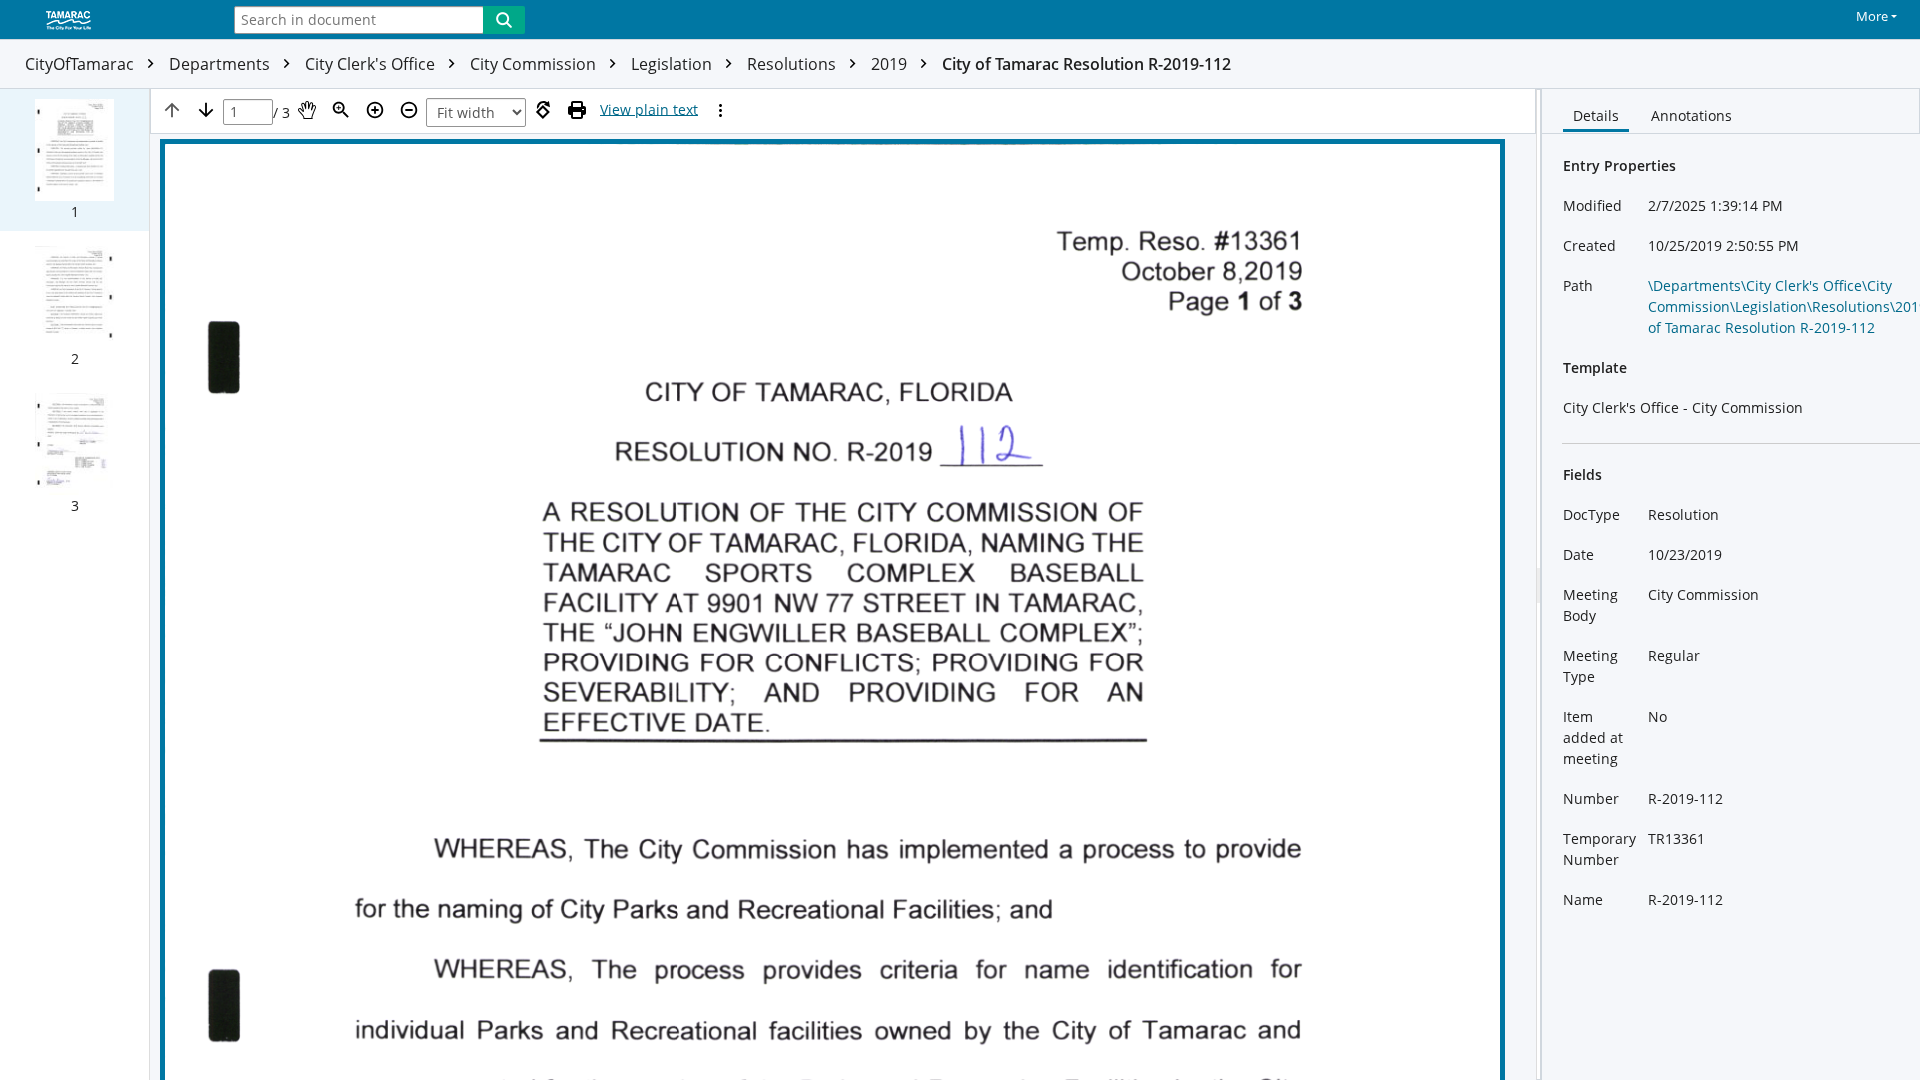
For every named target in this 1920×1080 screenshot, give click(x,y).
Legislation (673, 64)
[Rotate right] (543, 110)
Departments (221, 64)
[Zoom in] (375, 110)
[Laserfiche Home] (105, 21)
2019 (891, 64)
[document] (1731, 584)
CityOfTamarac (81, 64)
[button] (74, 160)
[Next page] (206, 110)
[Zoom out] (409, 110)
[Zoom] (341, 110)
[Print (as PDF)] (577, 110)
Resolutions (793, 64)
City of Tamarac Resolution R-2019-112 (1086, 64)
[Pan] (307, 110)
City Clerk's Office (372, 64)
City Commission (535, 64)
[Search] (504, 20)
